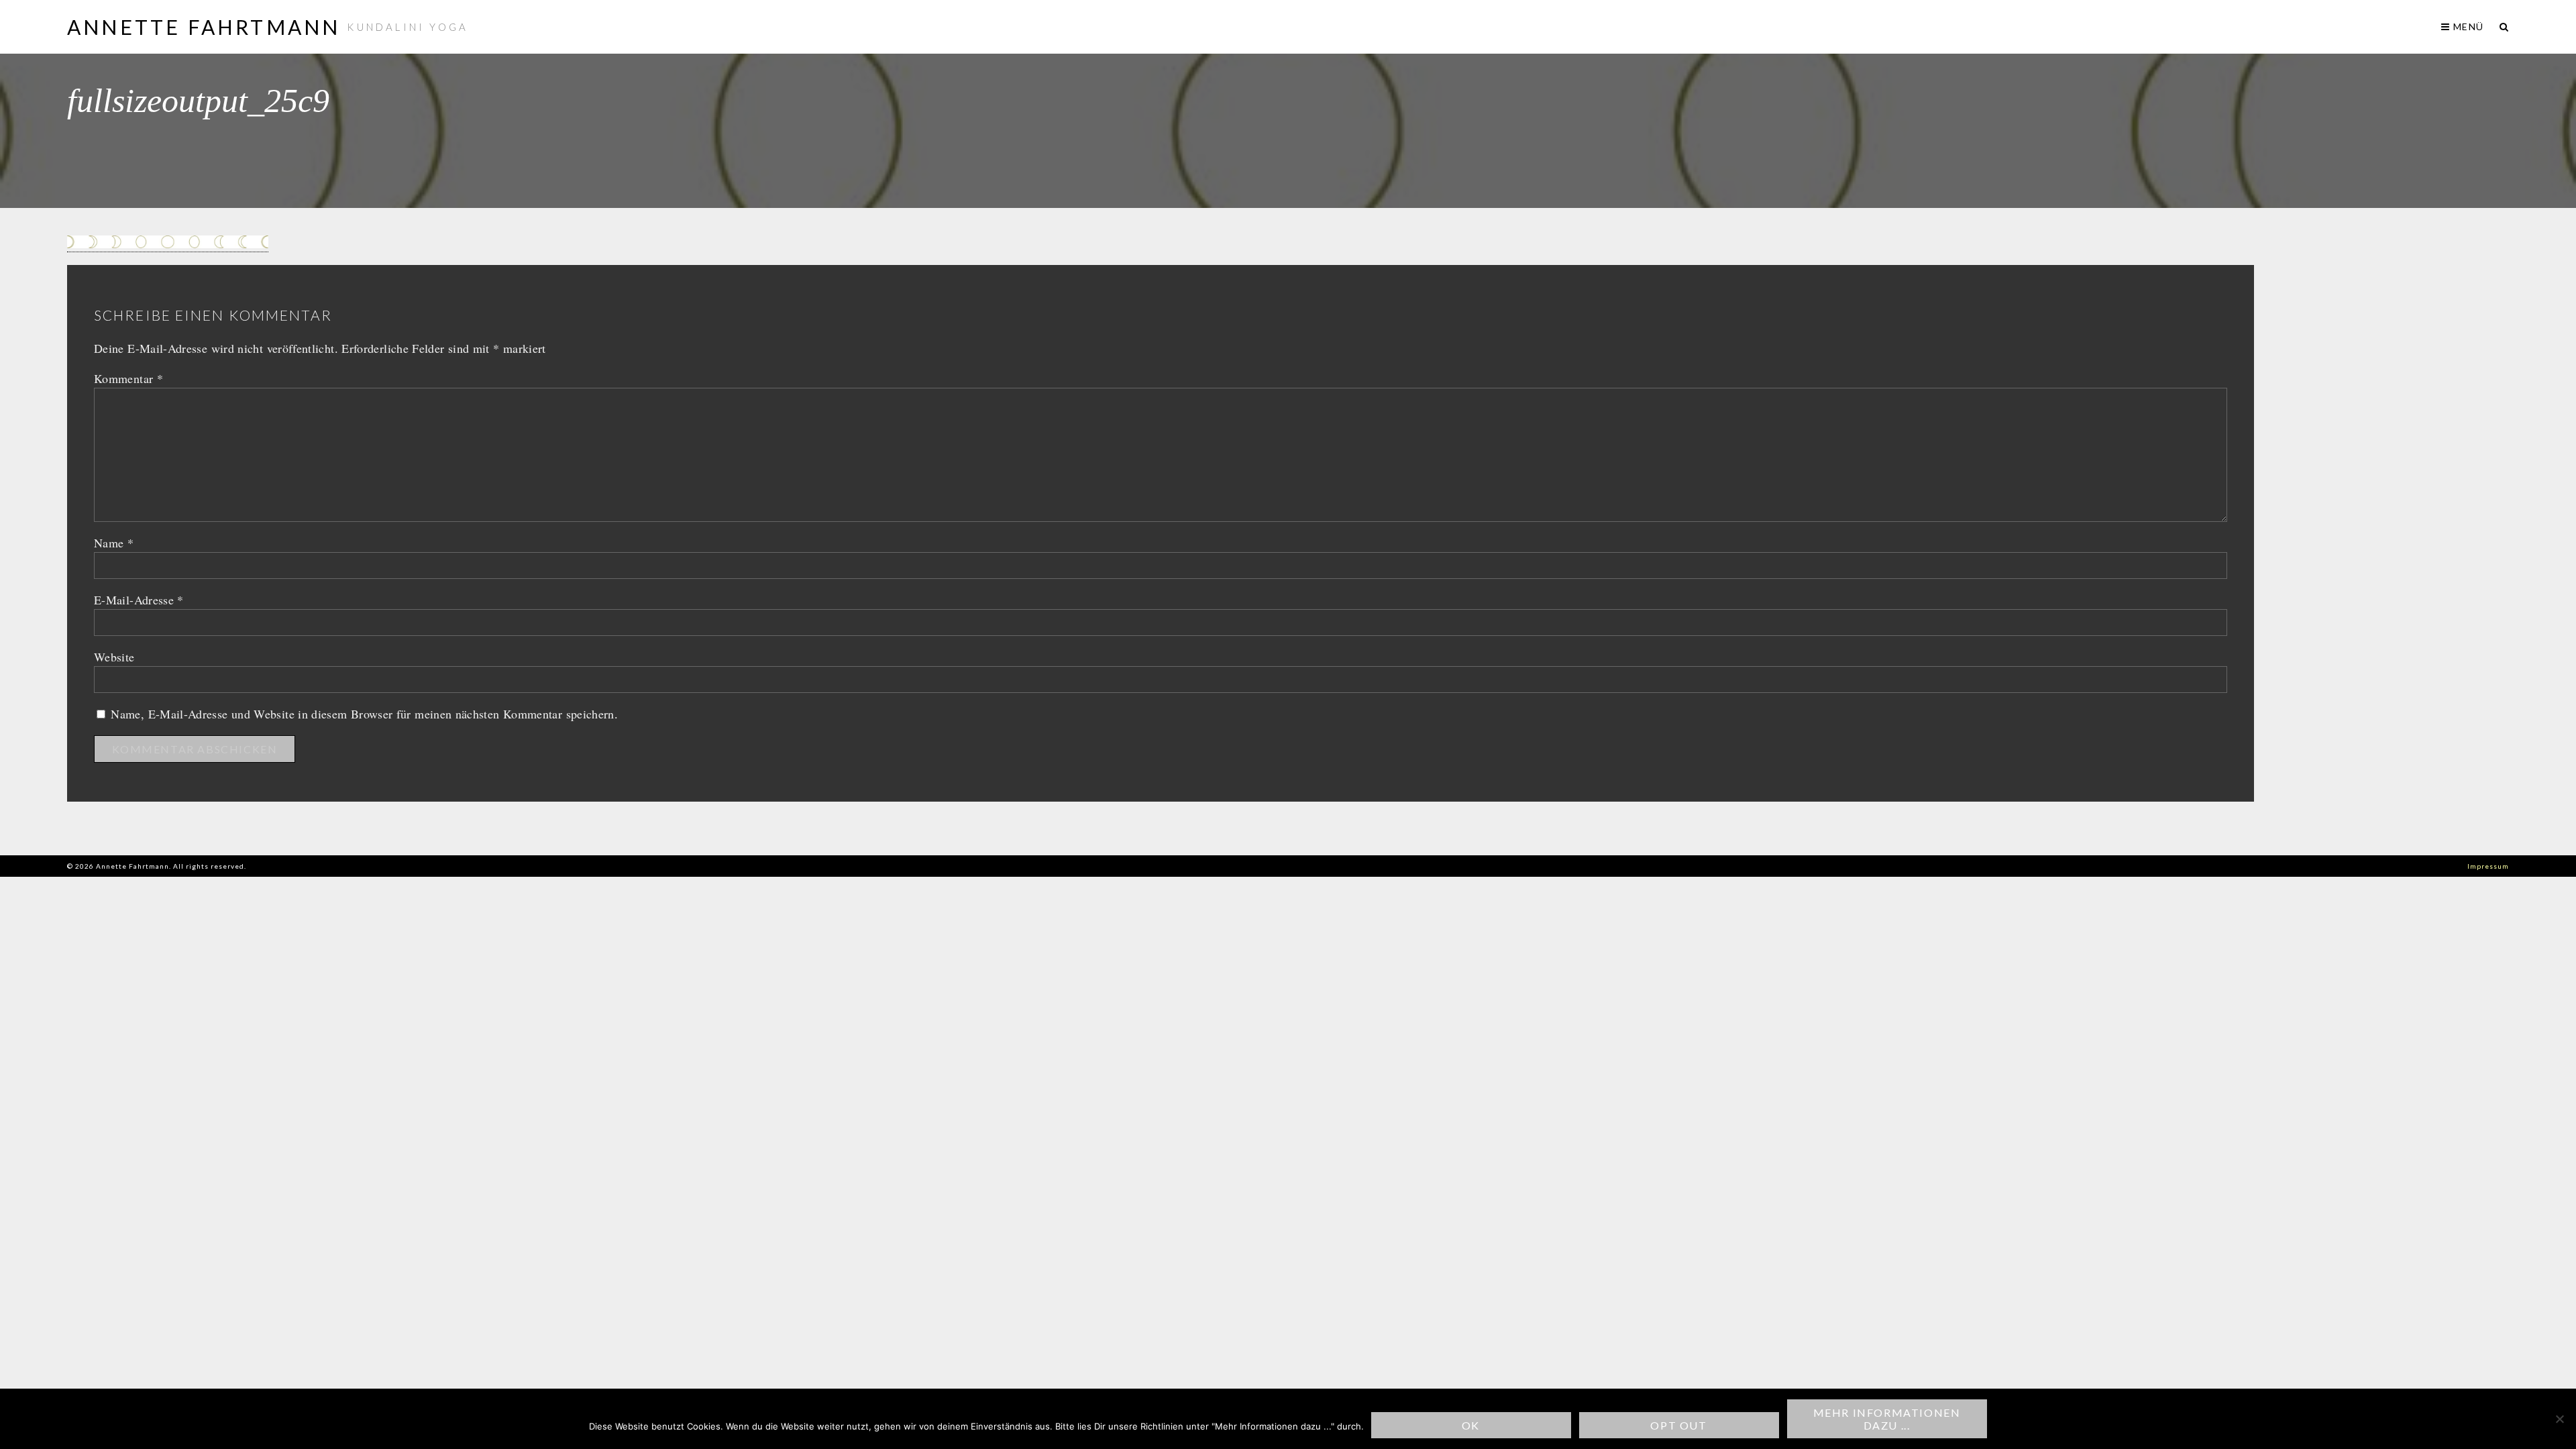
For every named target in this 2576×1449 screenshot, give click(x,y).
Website (114, 657)
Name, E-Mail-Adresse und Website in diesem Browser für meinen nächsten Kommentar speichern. (364, 714)
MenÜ (2467, 26)
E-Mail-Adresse (139, 600)
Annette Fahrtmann (204, 27)
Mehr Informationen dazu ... (1887, 1419)
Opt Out (1678, 1425)
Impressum (2488, 866)
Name (114, 543)
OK (1471, 1425)
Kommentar (128, 378)
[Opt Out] (2559, 1419)
